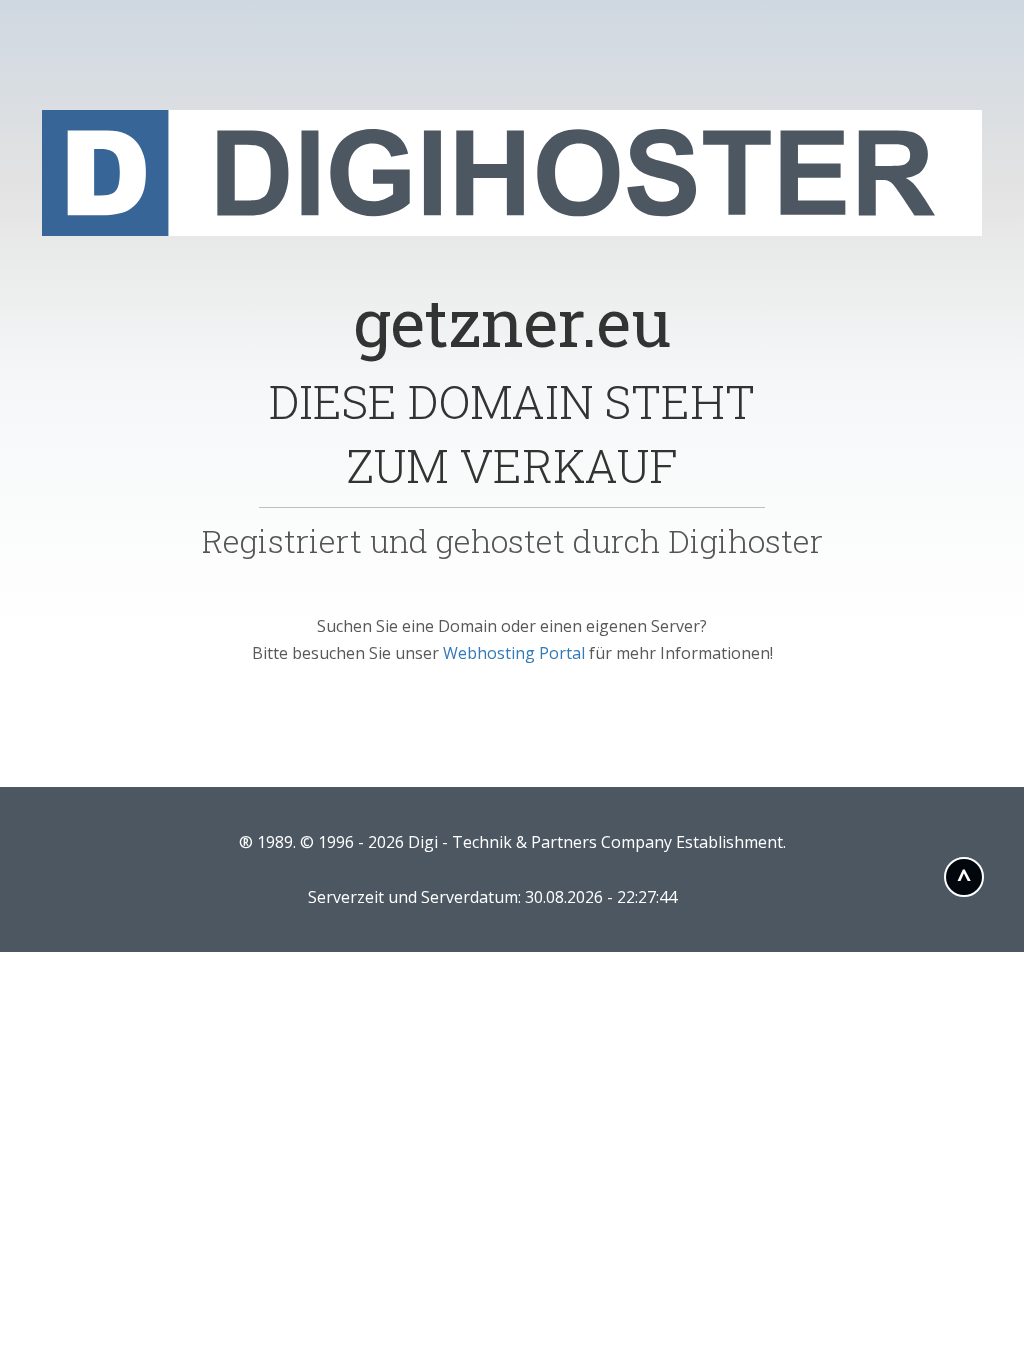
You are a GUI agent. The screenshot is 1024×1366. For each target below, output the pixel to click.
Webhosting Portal (514, 653)
